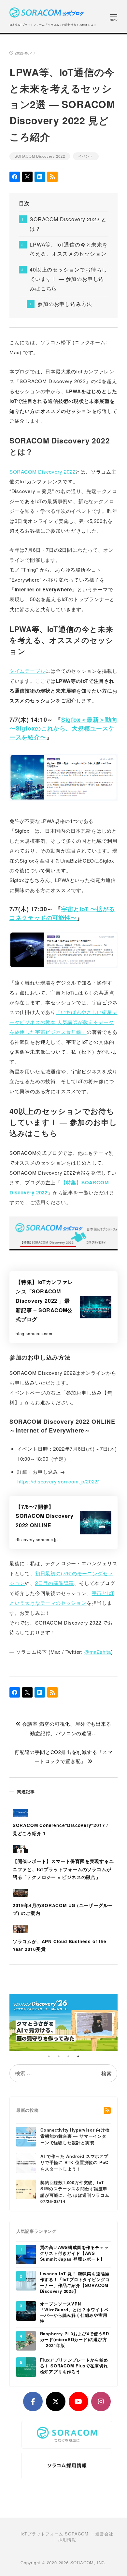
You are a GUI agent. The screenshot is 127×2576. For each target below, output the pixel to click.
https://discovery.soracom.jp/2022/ (58, 1481)
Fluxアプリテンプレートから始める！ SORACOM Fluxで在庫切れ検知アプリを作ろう (74, 2366)
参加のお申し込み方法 (65, 304)
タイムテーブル (28, 671)
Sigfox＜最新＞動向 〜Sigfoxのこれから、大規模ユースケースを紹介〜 (63, 728)
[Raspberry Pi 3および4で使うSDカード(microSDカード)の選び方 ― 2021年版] (26, 2340)
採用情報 (67, 2540)
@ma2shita (98, 1652)
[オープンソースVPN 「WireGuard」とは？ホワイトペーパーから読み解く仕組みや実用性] (26, 2310)
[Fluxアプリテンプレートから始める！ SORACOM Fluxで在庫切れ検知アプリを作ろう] (26, 2367)
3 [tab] (68, 2056)
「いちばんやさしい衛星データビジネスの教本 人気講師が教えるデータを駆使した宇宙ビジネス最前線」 (63, 1022)
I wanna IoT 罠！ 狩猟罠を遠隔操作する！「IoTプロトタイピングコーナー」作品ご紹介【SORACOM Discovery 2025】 (75, 2283)
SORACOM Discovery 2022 (40, 156)
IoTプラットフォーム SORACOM (54, 2534)
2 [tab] (59, 2056)
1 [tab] (49, 2056)
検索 (106, 2073)
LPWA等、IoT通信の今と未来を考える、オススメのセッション (69, 249)
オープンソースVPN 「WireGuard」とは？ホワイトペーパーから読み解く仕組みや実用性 (74, 2313)
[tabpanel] (64, 2023)
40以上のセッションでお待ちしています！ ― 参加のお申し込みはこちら (68, 279)
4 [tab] (78, 2056)
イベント (86, 156)
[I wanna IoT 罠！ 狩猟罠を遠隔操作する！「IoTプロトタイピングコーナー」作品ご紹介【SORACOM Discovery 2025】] (26, 2280)
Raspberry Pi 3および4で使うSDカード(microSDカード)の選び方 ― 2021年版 (75, 2340)
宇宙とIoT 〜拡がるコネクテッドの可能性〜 (62, 913)
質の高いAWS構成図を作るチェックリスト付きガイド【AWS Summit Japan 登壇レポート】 (74, 2253)
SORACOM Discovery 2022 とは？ (68, 224)
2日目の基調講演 (55, 1583)
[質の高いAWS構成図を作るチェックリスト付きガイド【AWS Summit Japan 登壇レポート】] (26, 2254)
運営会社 (104, 2534)
